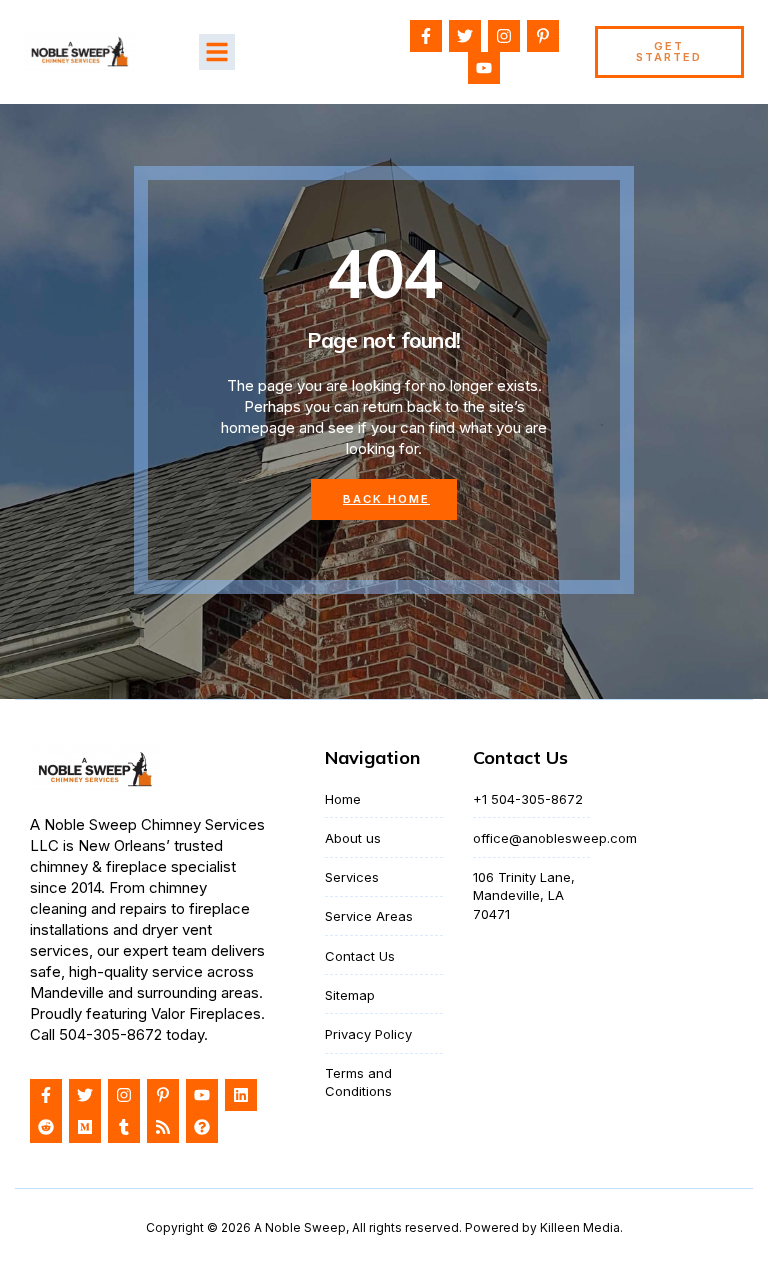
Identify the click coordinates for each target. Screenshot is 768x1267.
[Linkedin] (241, 1095)
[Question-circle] (202, 1127)
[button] (217, 52)
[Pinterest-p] (543, 36)
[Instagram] (504, 36)
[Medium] (85, 1127)
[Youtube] (484, 68)
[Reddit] (46, 1127)
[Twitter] (465, 36)
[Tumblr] (124, 1127)
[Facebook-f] (426, 36)
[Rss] (163, 1127)
